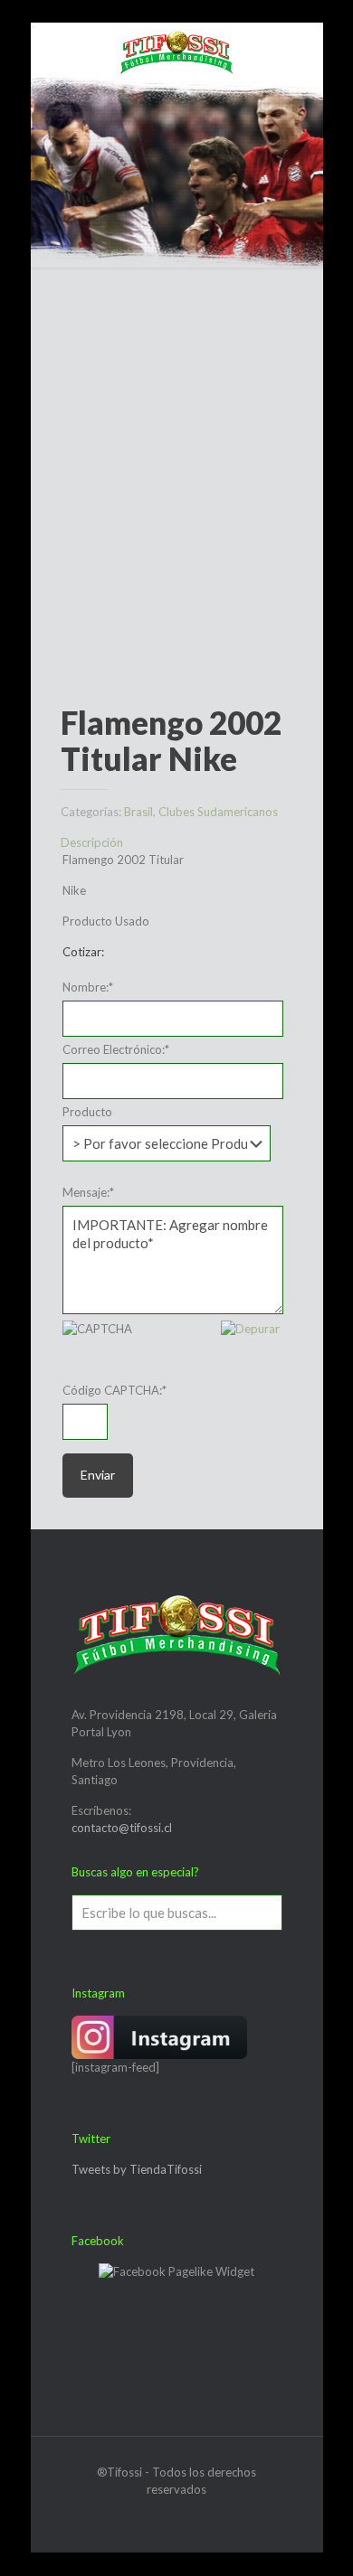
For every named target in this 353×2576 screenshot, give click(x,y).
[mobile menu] (55, 50)
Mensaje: (88, 1192)
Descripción (92, 842)
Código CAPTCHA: (114, 1390)
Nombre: (88, 987)
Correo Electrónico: (116, 1049)
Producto (87, 1112)
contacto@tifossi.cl (122, 1828)
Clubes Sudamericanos (218, 812)
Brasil (138, 812)
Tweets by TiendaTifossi (137, 2169)
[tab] (177, 843)
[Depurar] (250, 1329)
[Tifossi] (177, 50)
